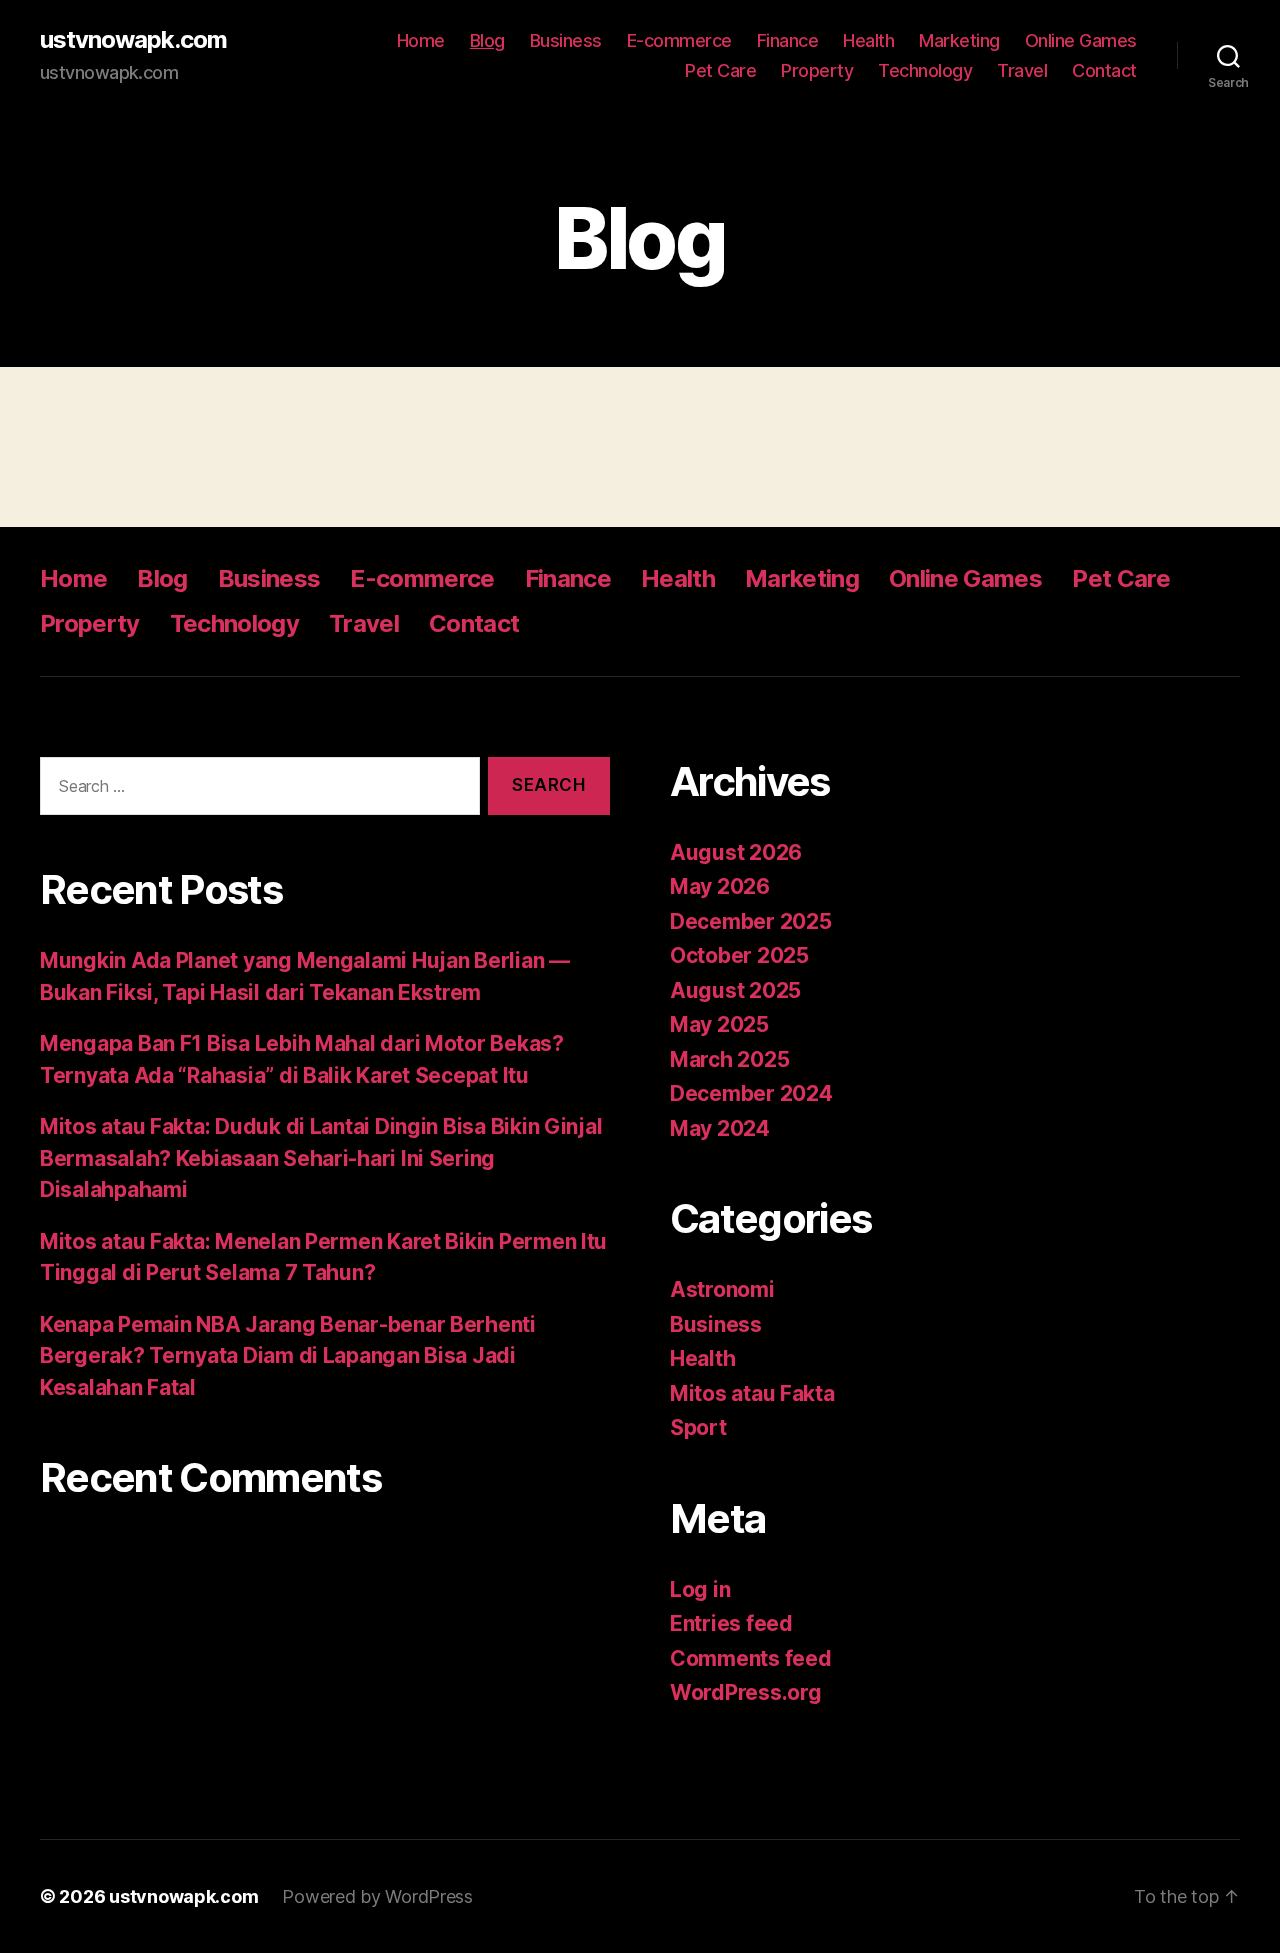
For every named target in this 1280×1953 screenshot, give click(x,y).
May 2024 (720, 1128)
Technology (925, 70)
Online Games (1081, 40)
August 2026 (736, 852)
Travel (1022, 70)
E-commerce (679, 40)
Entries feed (731, 1623)
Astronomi (722, 1289)
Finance (788, 40)
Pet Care (720, 70)
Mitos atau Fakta (752, 1393)
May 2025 (719, 1024)
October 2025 (739, 955)
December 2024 (751, 1093)
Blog (487, 40)
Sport (698, 1427)
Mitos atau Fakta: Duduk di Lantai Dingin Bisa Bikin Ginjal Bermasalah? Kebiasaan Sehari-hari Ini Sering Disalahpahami (321, 1158)
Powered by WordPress (377, 1896)
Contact (1104, 70)
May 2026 (720, 886)
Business (566, 40)
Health (868, 40)
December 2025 (751, 921)
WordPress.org (746, 1692)
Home (421, 40)
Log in (700, 1589)
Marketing (959, 40)
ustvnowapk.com (133, 40)
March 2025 (729, 1059)
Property (817, 70)
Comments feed (751, 1658)
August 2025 (735, 990)
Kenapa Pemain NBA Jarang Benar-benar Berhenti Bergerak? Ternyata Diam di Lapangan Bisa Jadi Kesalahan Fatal (288, 1356)
